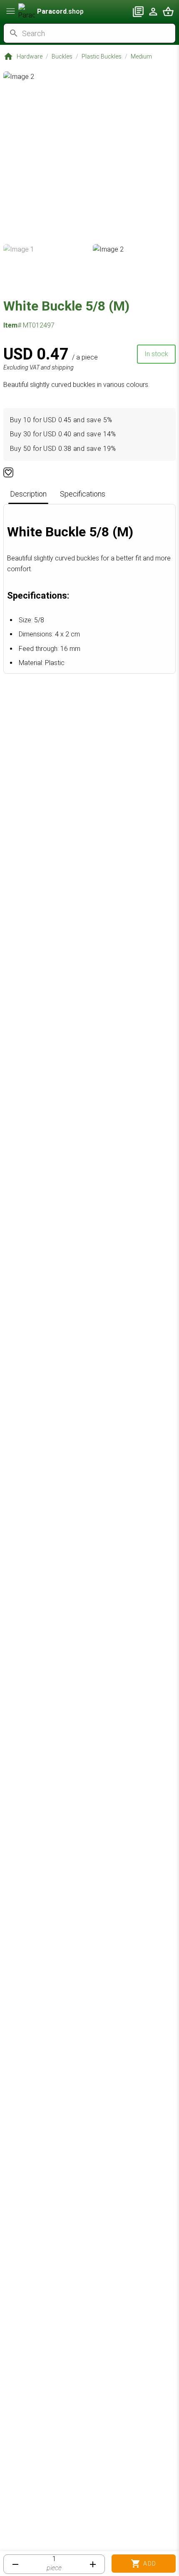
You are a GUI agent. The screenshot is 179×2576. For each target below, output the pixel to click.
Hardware (30, 56)
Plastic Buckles (102, 56)
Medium (141, 56)
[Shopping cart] (168, 12)
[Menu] (11, 11)
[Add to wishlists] (8, 472)
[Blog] (138, 12)
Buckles (62, 56)
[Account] (153, 12)
